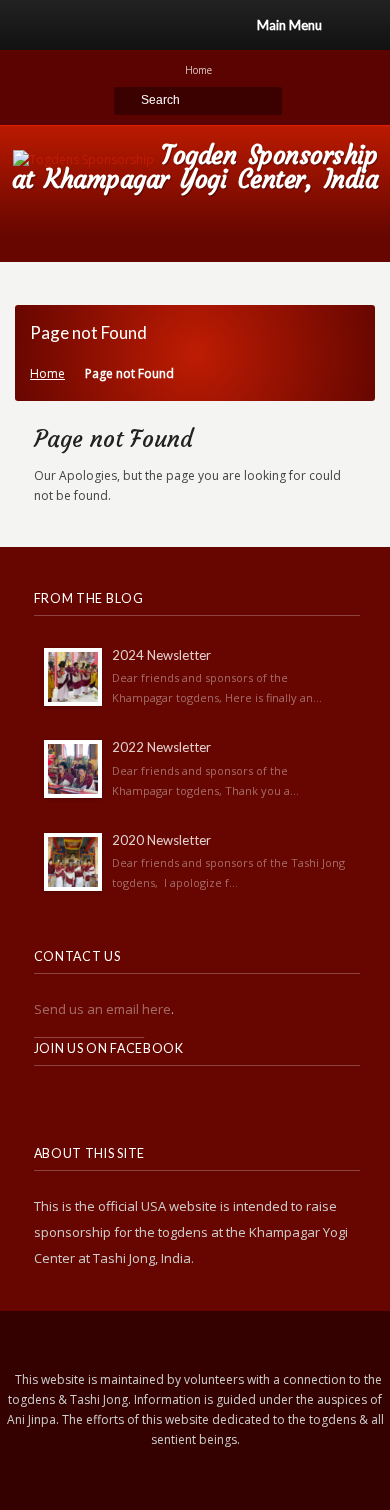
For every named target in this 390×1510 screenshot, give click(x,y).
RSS (50, 1104)
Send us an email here (102, 1009)
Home (47, 373)
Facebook (94, 1104)
